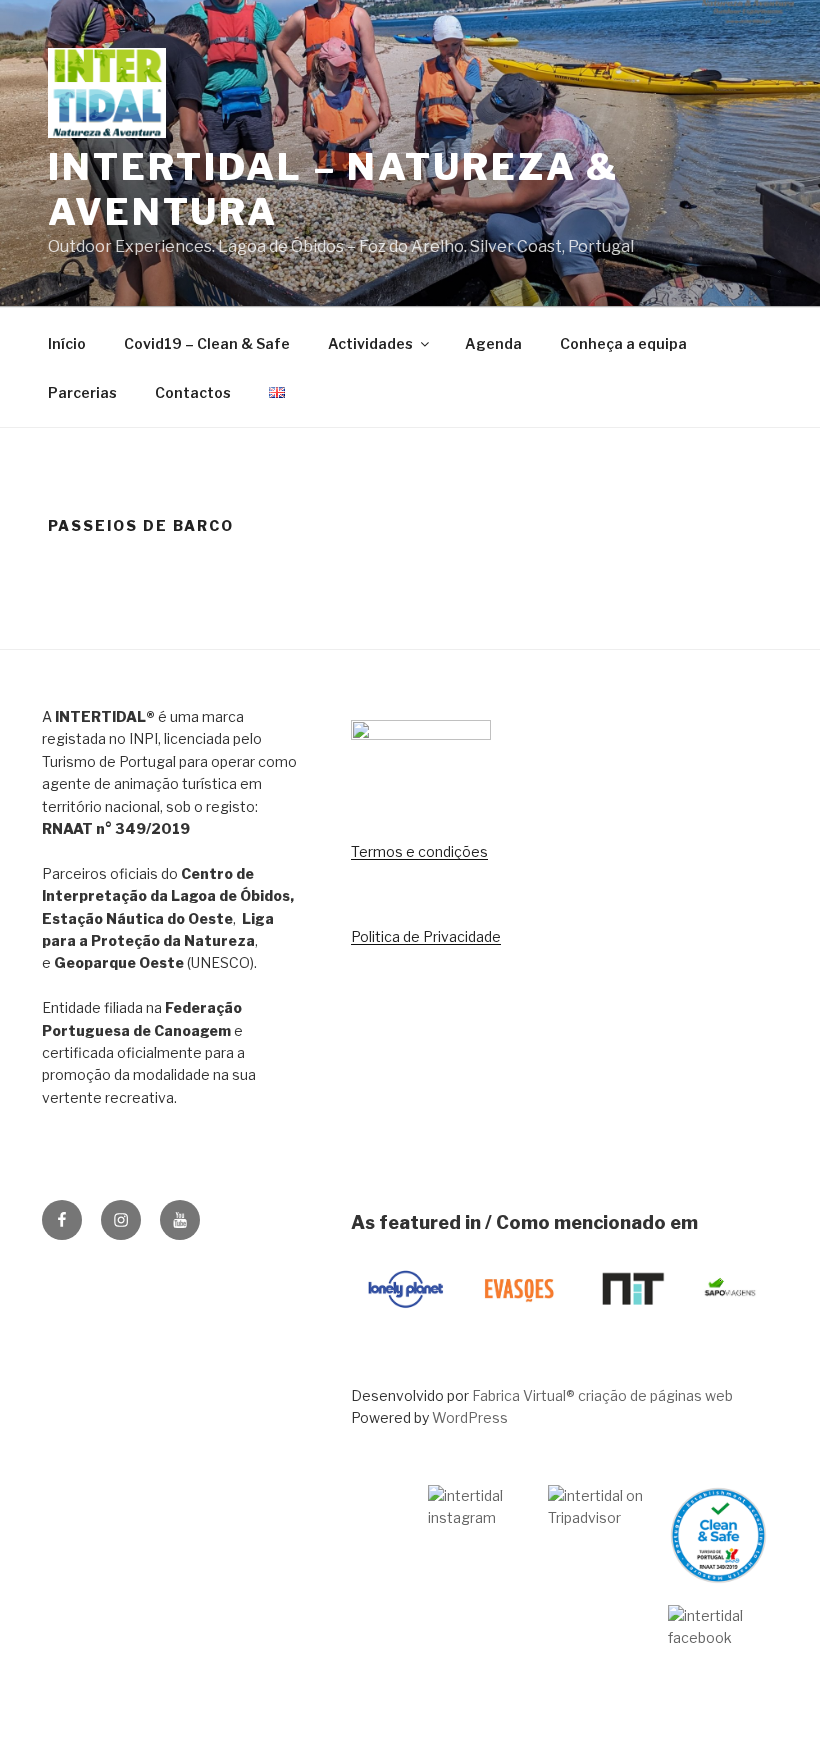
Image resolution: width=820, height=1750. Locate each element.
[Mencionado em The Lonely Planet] (406, 1323)
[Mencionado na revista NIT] (632, 1323)
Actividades (370, 343)
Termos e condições (419, 851)
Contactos (193, 392)
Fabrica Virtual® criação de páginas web (602, 1395)
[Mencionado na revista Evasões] (519, 1323)
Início (67, 343)
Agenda (493, 343)
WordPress (470, 1417)
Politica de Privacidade (426, 936)
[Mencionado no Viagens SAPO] (730, 1323)
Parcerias (82, 392)
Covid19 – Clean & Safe (207, 343)
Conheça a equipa (623, 343)
